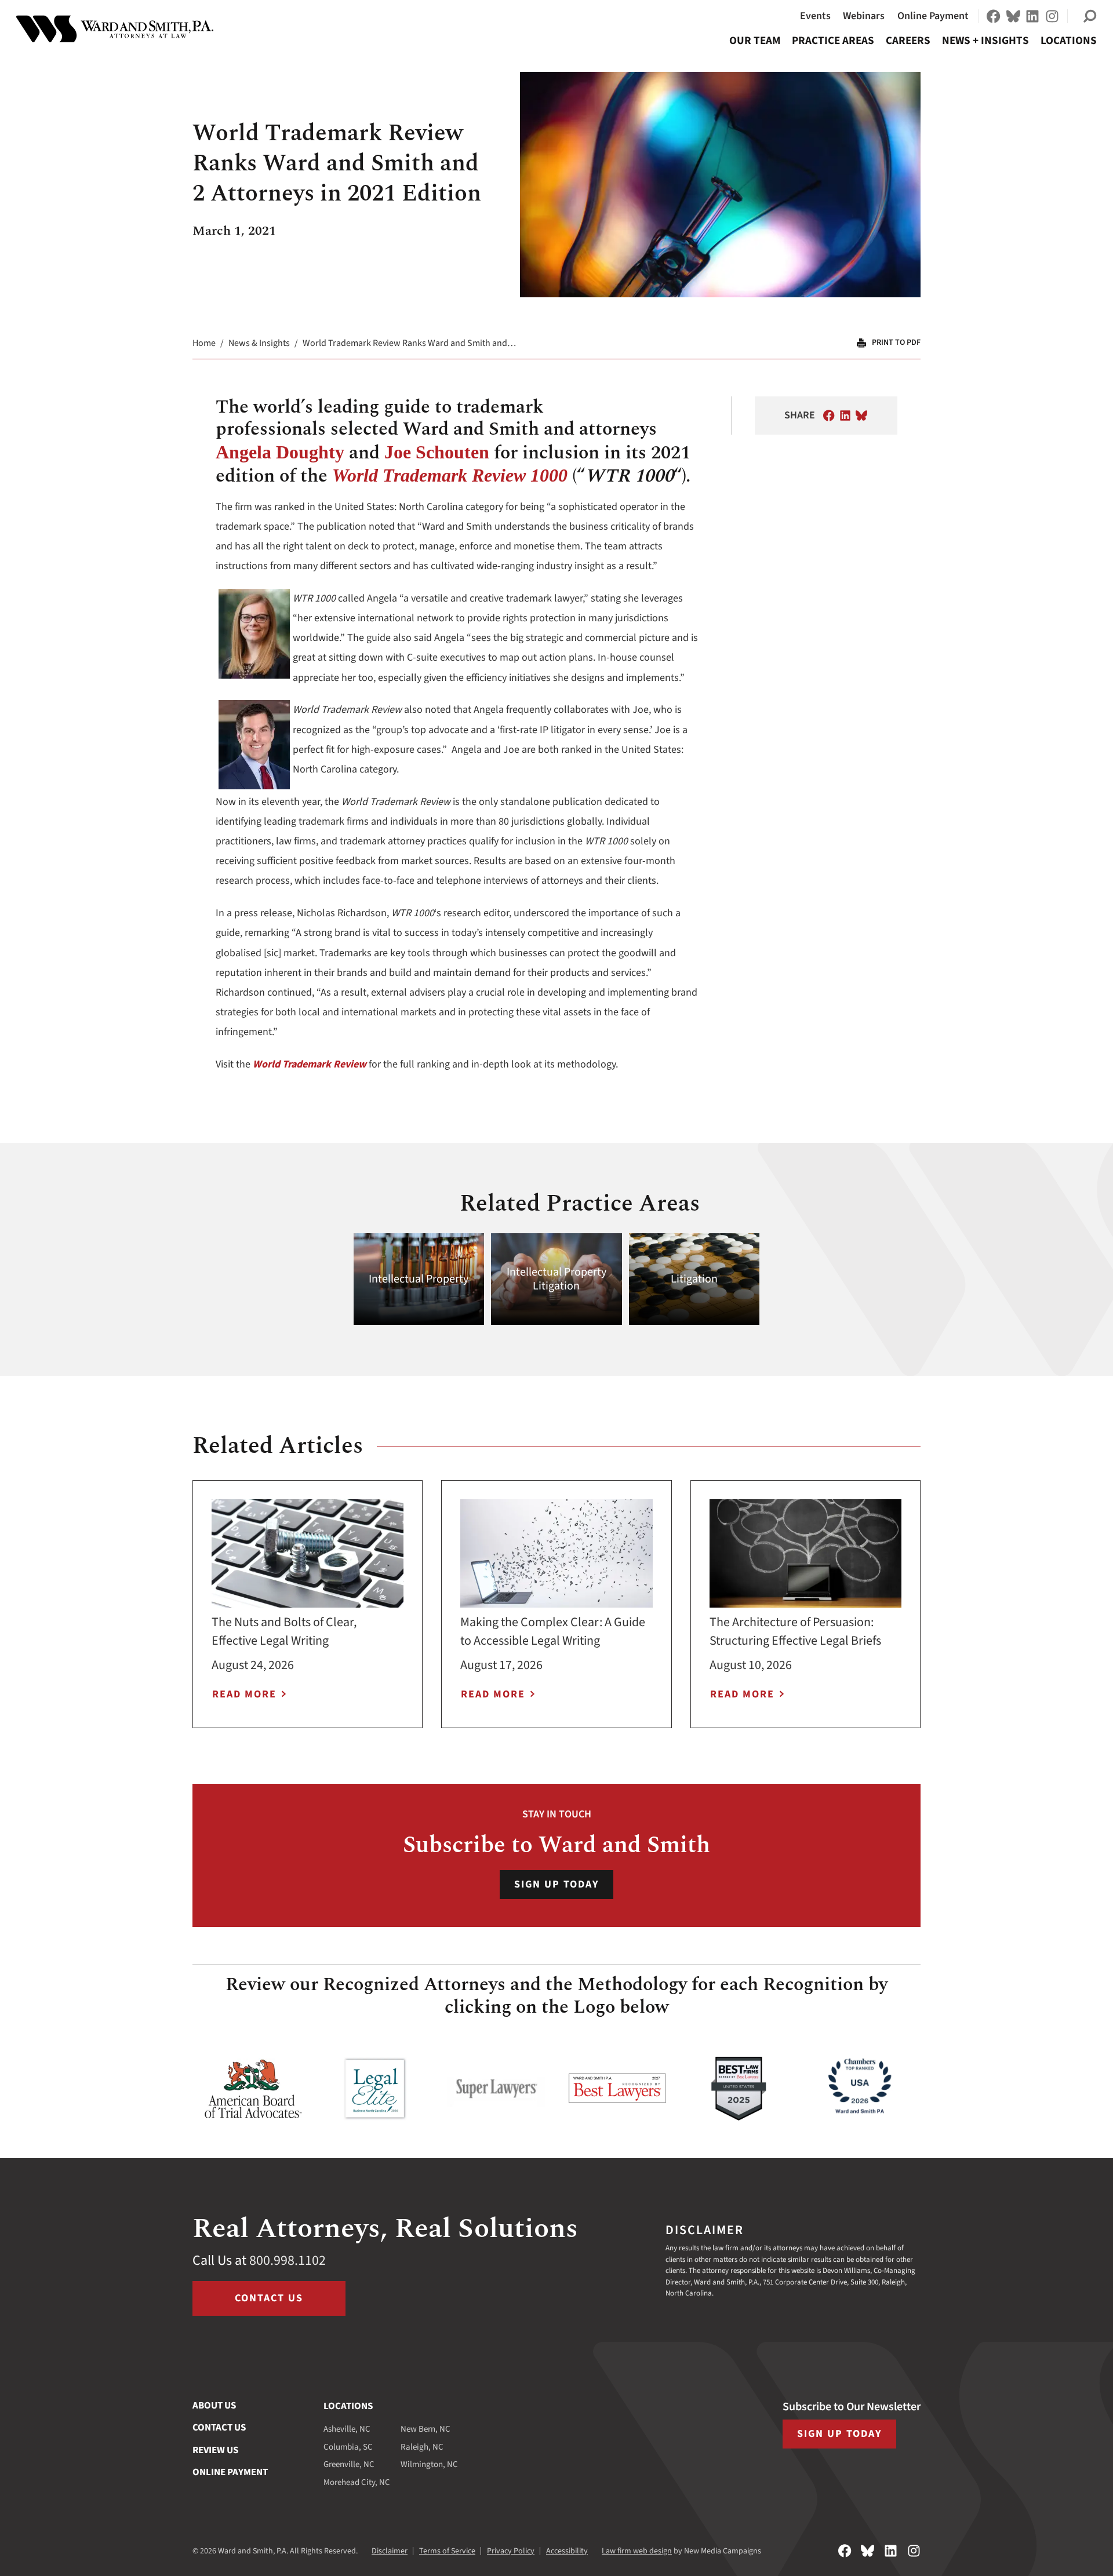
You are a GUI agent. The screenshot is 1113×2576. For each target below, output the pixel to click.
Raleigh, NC (422, 2447)
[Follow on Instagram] (1052, 16)
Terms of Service (447, 2551)
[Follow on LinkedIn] (1032, 16)
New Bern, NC (425, 2429)
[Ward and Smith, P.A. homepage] (115, 29)
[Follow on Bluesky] (1013, 16)
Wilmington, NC (429, 2464)
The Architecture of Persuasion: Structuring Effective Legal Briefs (795, 1631)
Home (204, 343)
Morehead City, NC (357, 2482)
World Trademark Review (310, 1064)
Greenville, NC (349, 2464)
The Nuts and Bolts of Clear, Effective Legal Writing (284, 1631)
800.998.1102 (288, 2260)
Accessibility (567, 2551)
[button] (1090, 16)
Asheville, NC (347, 2429)
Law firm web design (637, 2551)
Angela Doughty (280, 452)
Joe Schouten (437, 452)
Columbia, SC (348, 2447)
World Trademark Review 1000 (450, 475)
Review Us (215, 2450)
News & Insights (259, 343)
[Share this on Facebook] (829, 416)
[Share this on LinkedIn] (845, 416)
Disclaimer (390, 2551)
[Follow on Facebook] (994, 16)
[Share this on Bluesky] (861, 416)
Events (815, 16)
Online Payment (933, 16)
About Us (214, 2406)
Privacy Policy (511, 2551)
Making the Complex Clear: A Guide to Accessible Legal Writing (553, 1631)
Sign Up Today (556, 1884)
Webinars (864, 16)
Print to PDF (896, 343)
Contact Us (269, 2298)
